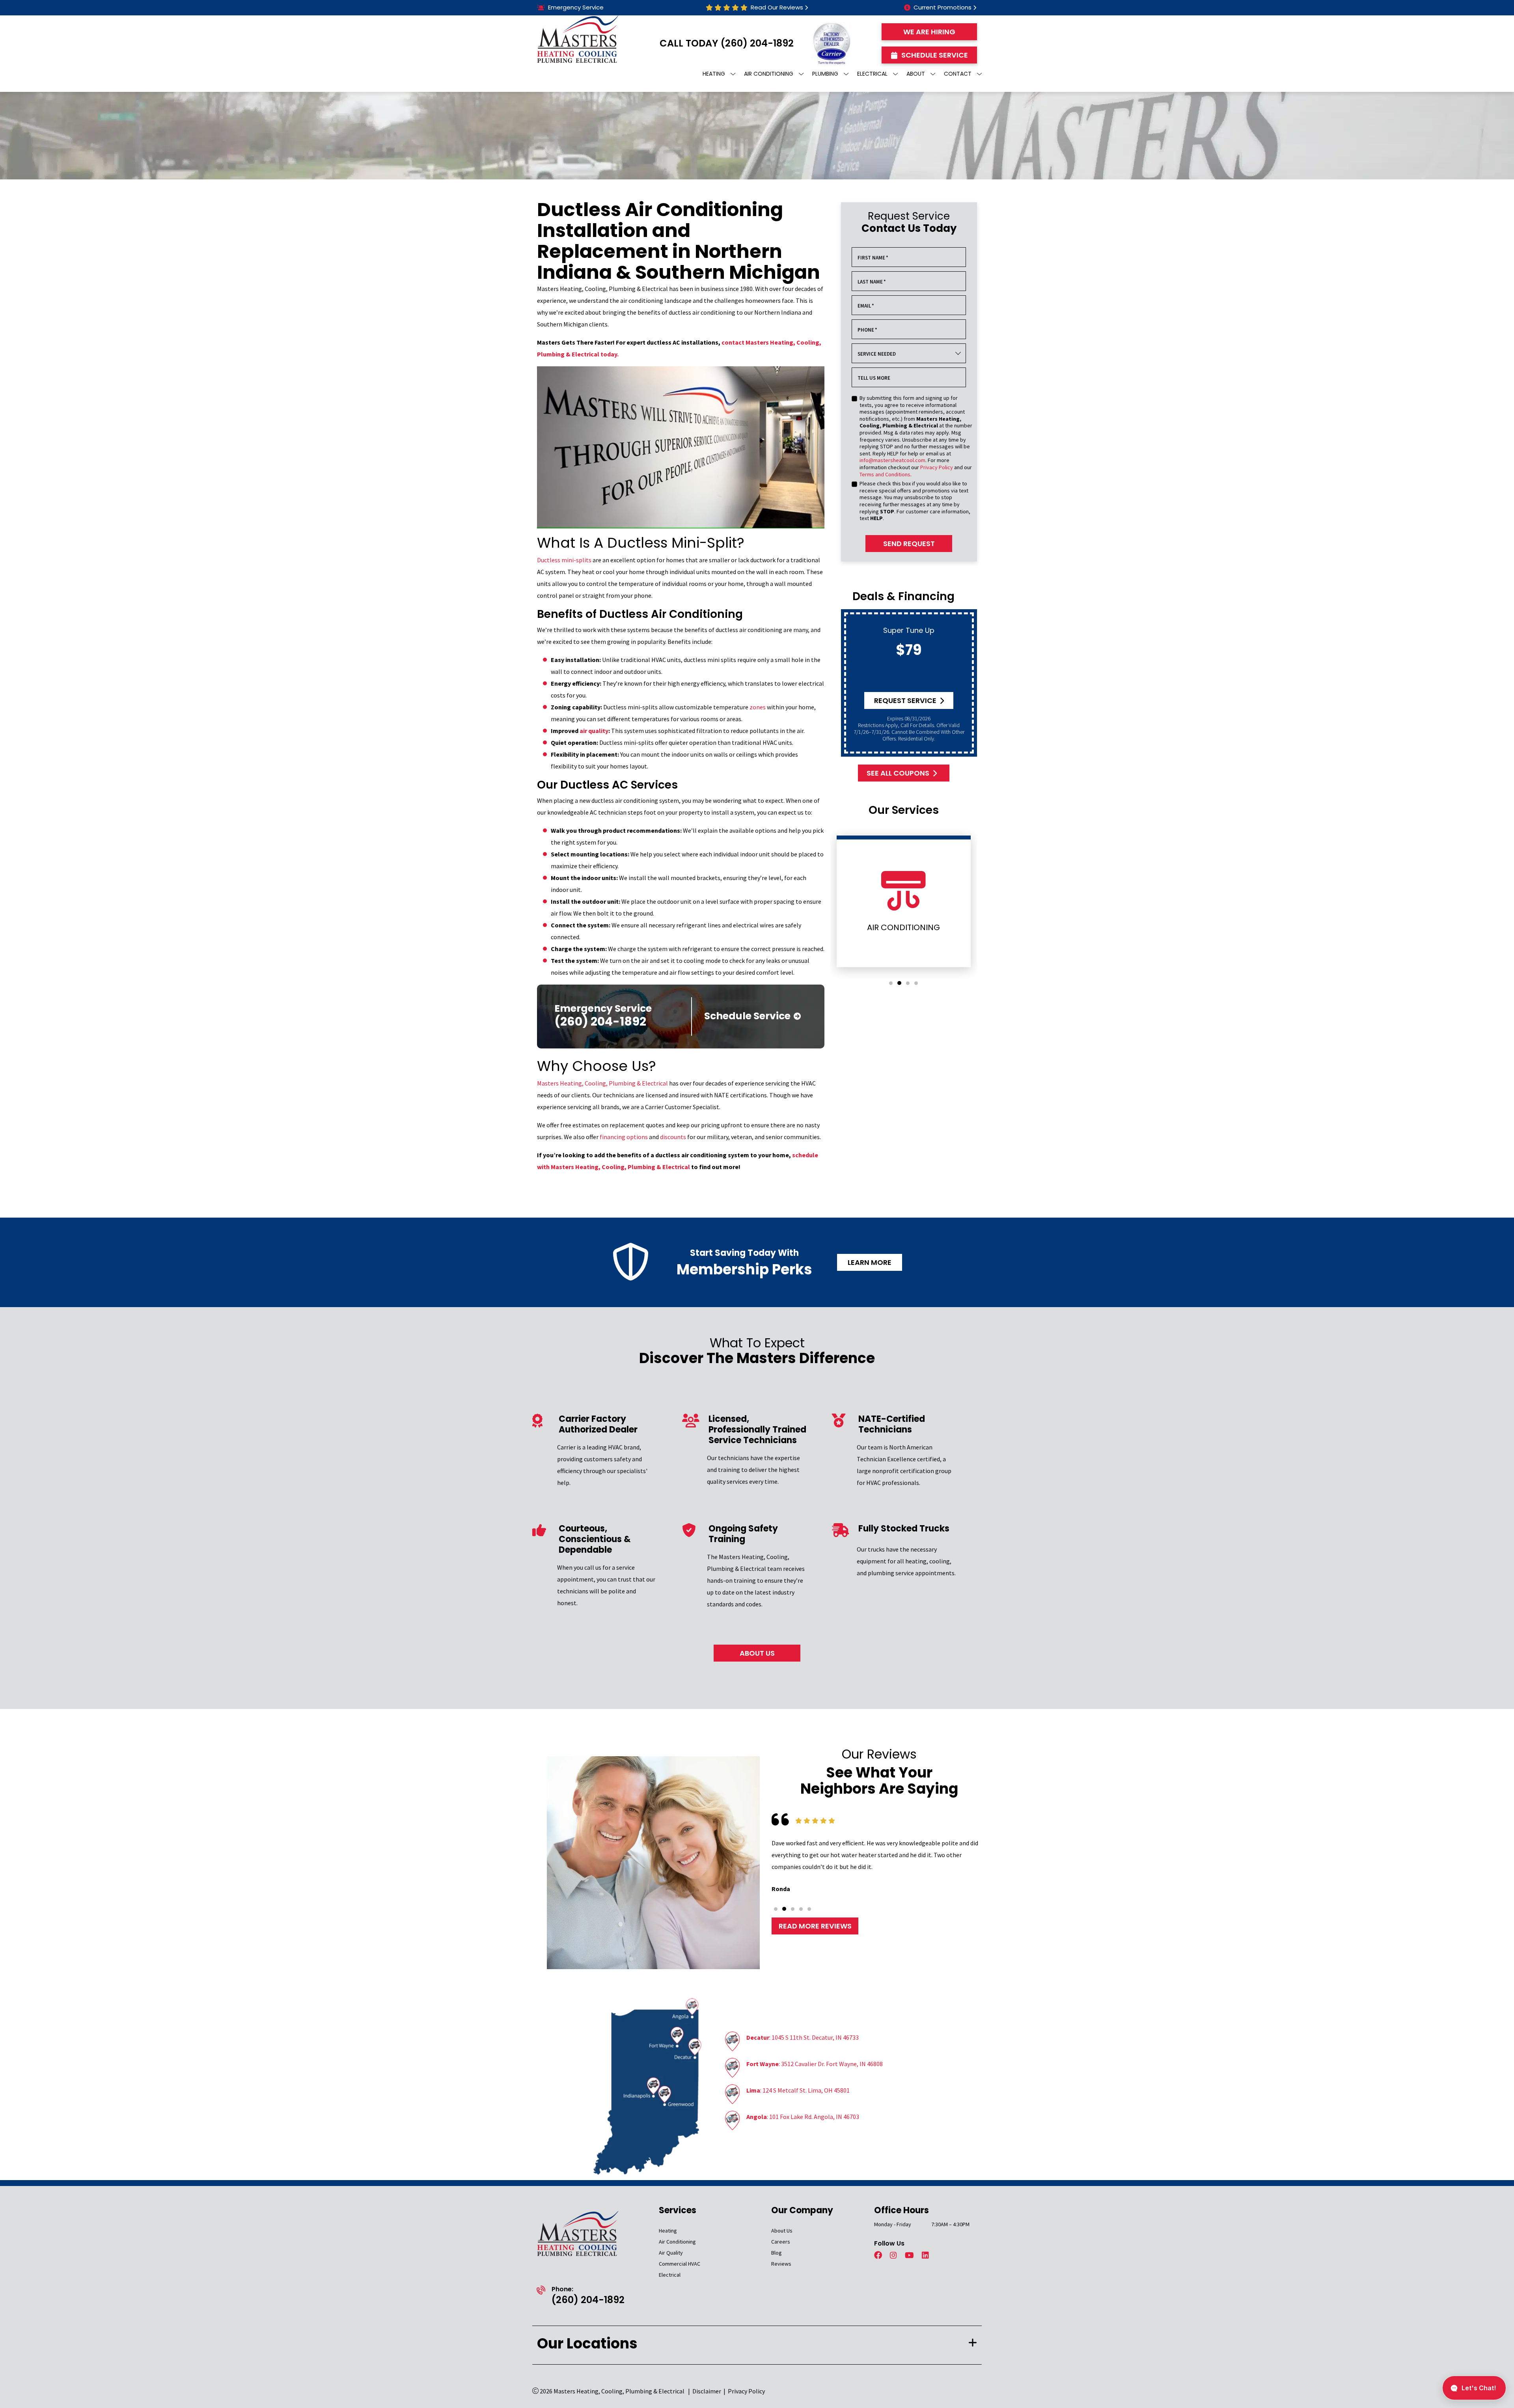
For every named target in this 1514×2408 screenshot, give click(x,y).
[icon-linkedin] (926, 2256)
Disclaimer (707, 2391)
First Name (873, 258)
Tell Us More (874, 378)
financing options (624, 1137)
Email (866, 306)
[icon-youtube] (910, 2256)
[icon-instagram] (894, 2256)
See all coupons (898, 773)
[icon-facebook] (879, 2256)
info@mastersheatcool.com (892, 460)
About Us (782, 2231)
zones (758, 707)
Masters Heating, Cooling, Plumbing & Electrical (602, 1083)
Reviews (781, 2264)
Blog (777, 2253)
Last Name (872, 282)
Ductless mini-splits (564, 560)
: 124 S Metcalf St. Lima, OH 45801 (798, 2090)
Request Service (905, 700)
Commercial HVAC (680, 2264)
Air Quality (671, 2253)
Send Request (909, 544)
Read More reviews (815, 1926)
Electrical (670, 2275)
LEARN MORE (870, 1262)
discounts (673, 1137)
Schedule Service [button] (935, 55)
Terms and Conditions (885, 474)
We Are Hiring (929, 32)
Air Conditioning (677, 2242)
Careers (781, 2242)
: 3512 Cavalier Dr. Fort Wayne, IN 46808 (815, 2064)
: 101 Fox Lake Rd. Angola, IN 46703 (803, 2117)
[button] (891, 983)
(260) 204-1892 (757, 43)
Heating (668, 2231)
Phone (867, 330)
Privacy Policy (937, 467)
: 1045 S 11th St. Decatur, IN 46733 (803, 2037)
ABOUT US (757, 1653)
